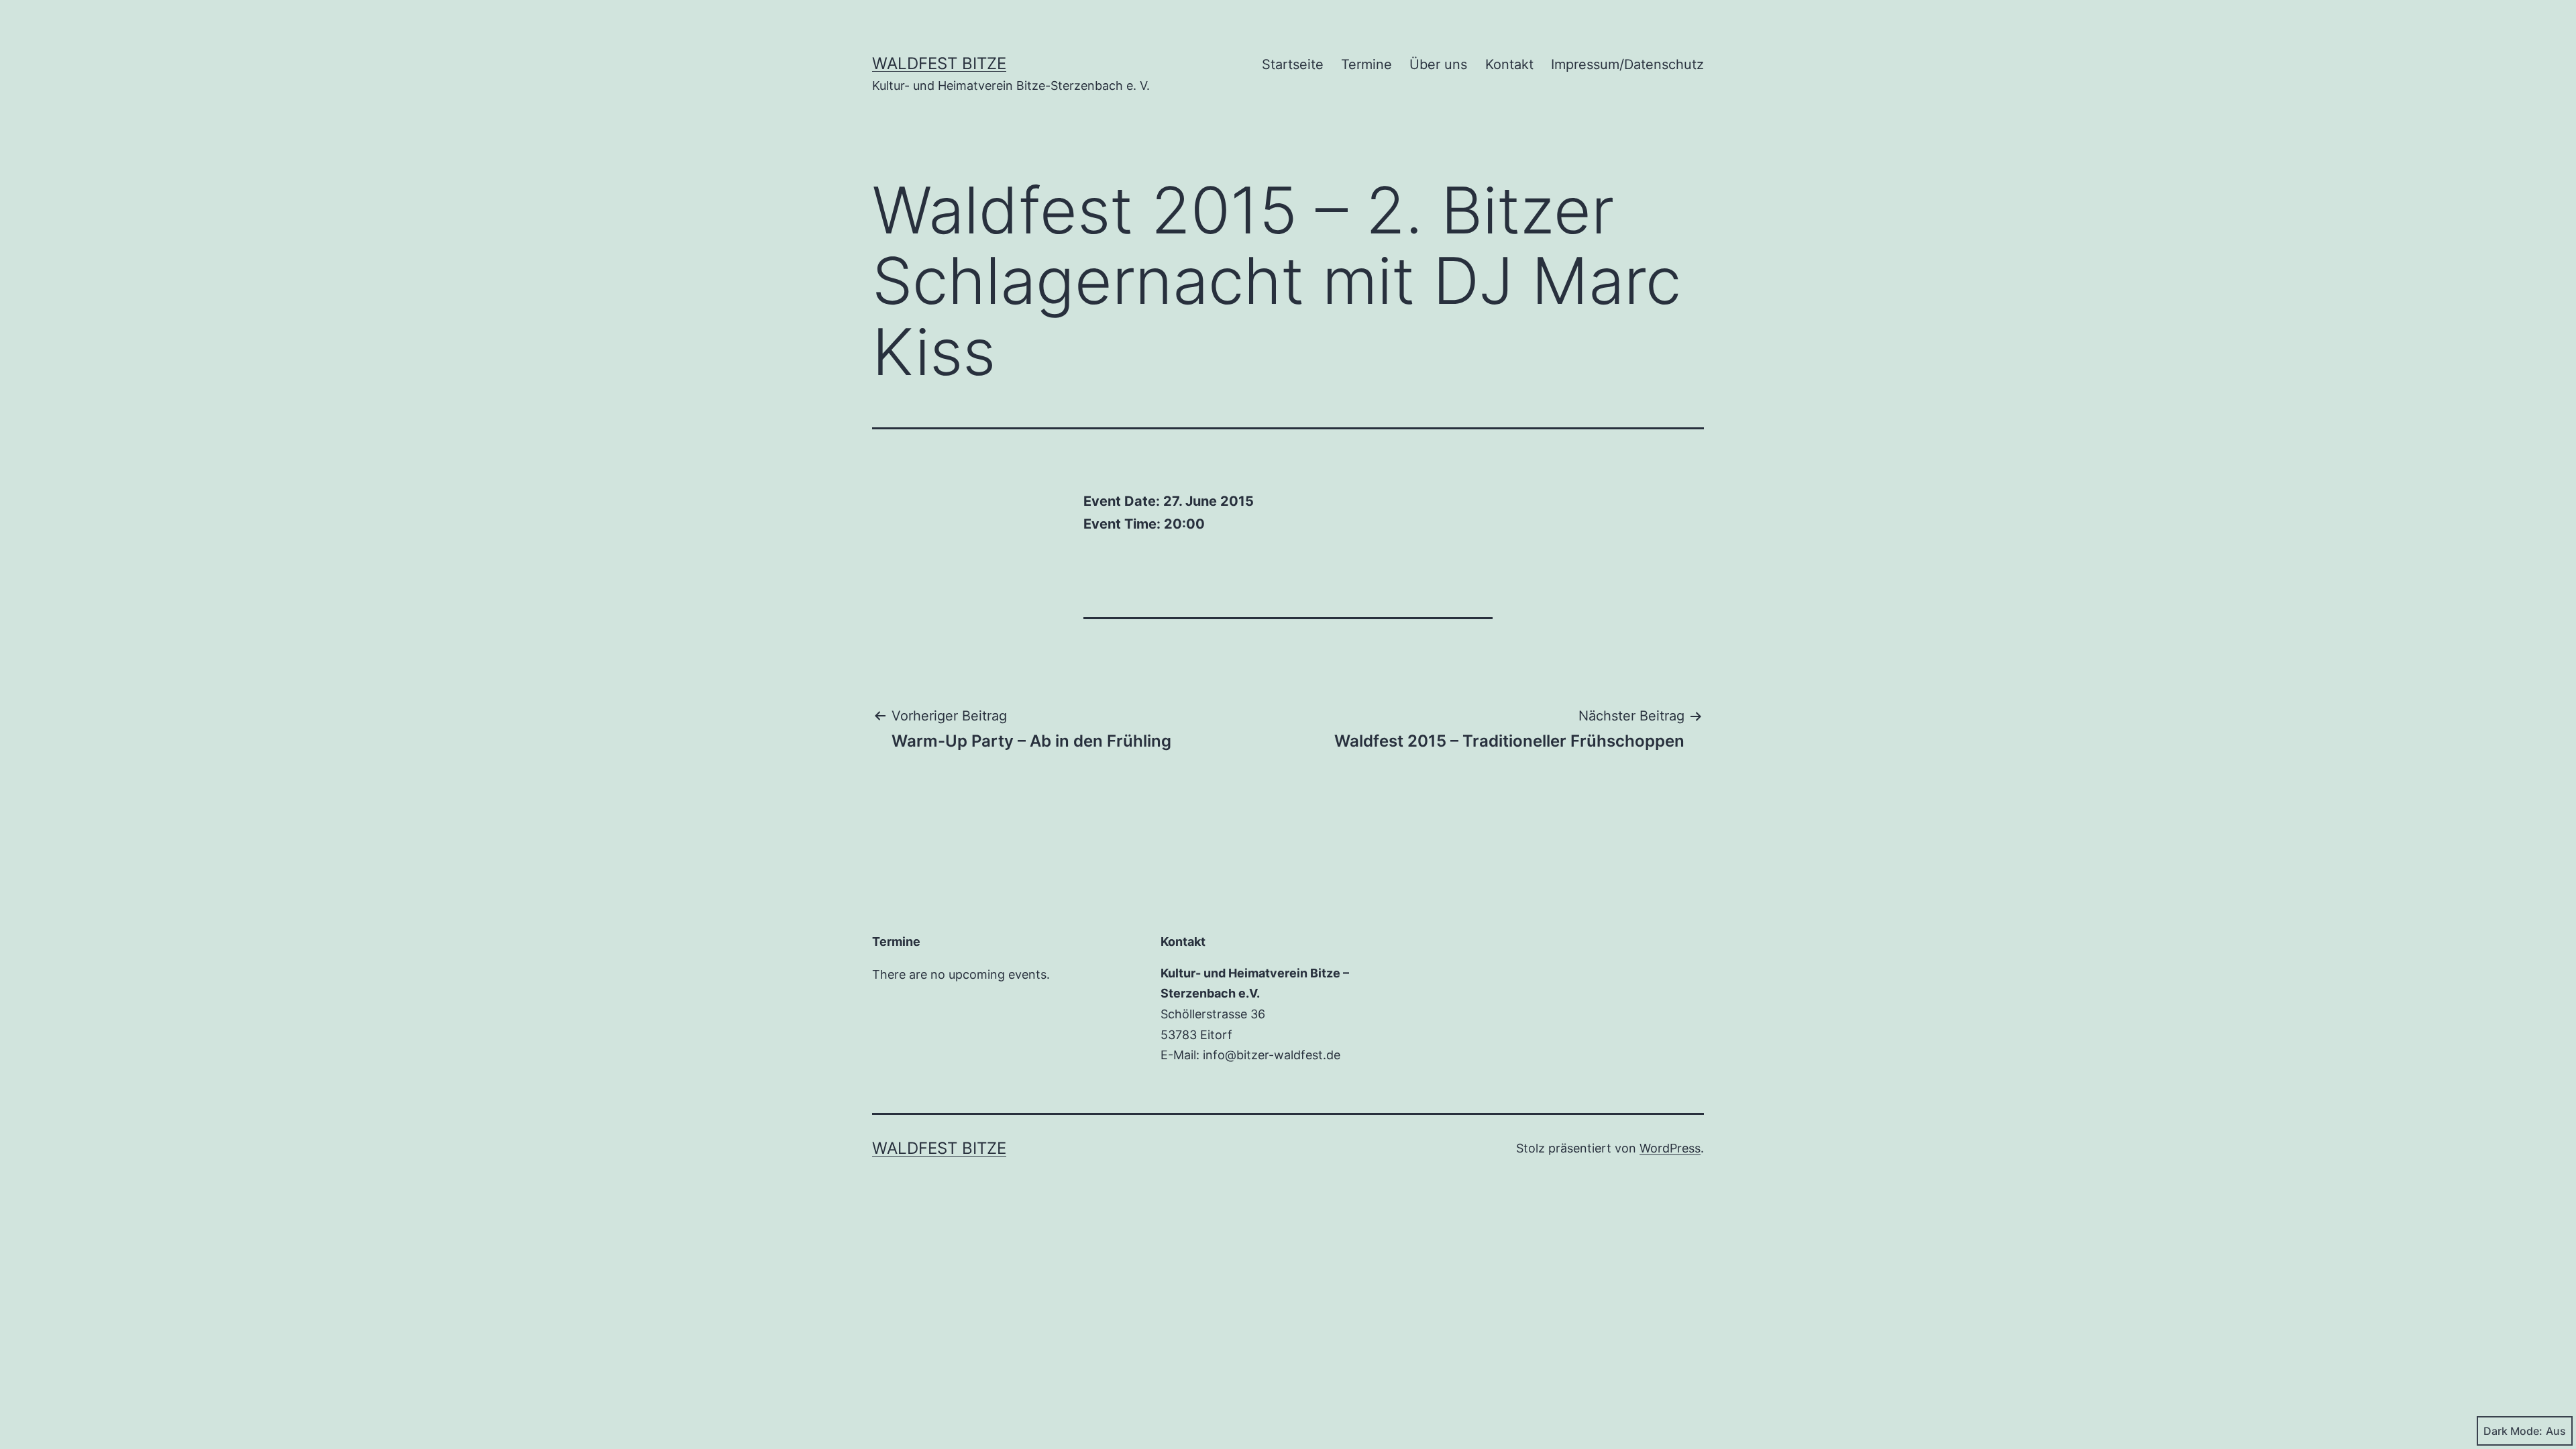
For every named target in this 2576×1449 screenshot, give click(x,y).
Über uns (1438, 64)
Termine (1366, 64)
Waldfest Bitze (939, 63)
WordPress (1670, 1148)
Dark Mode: (2513, 1431)
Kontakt (1509, 64)
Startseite (1293, 64)
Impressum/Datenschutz (1627, 64)
